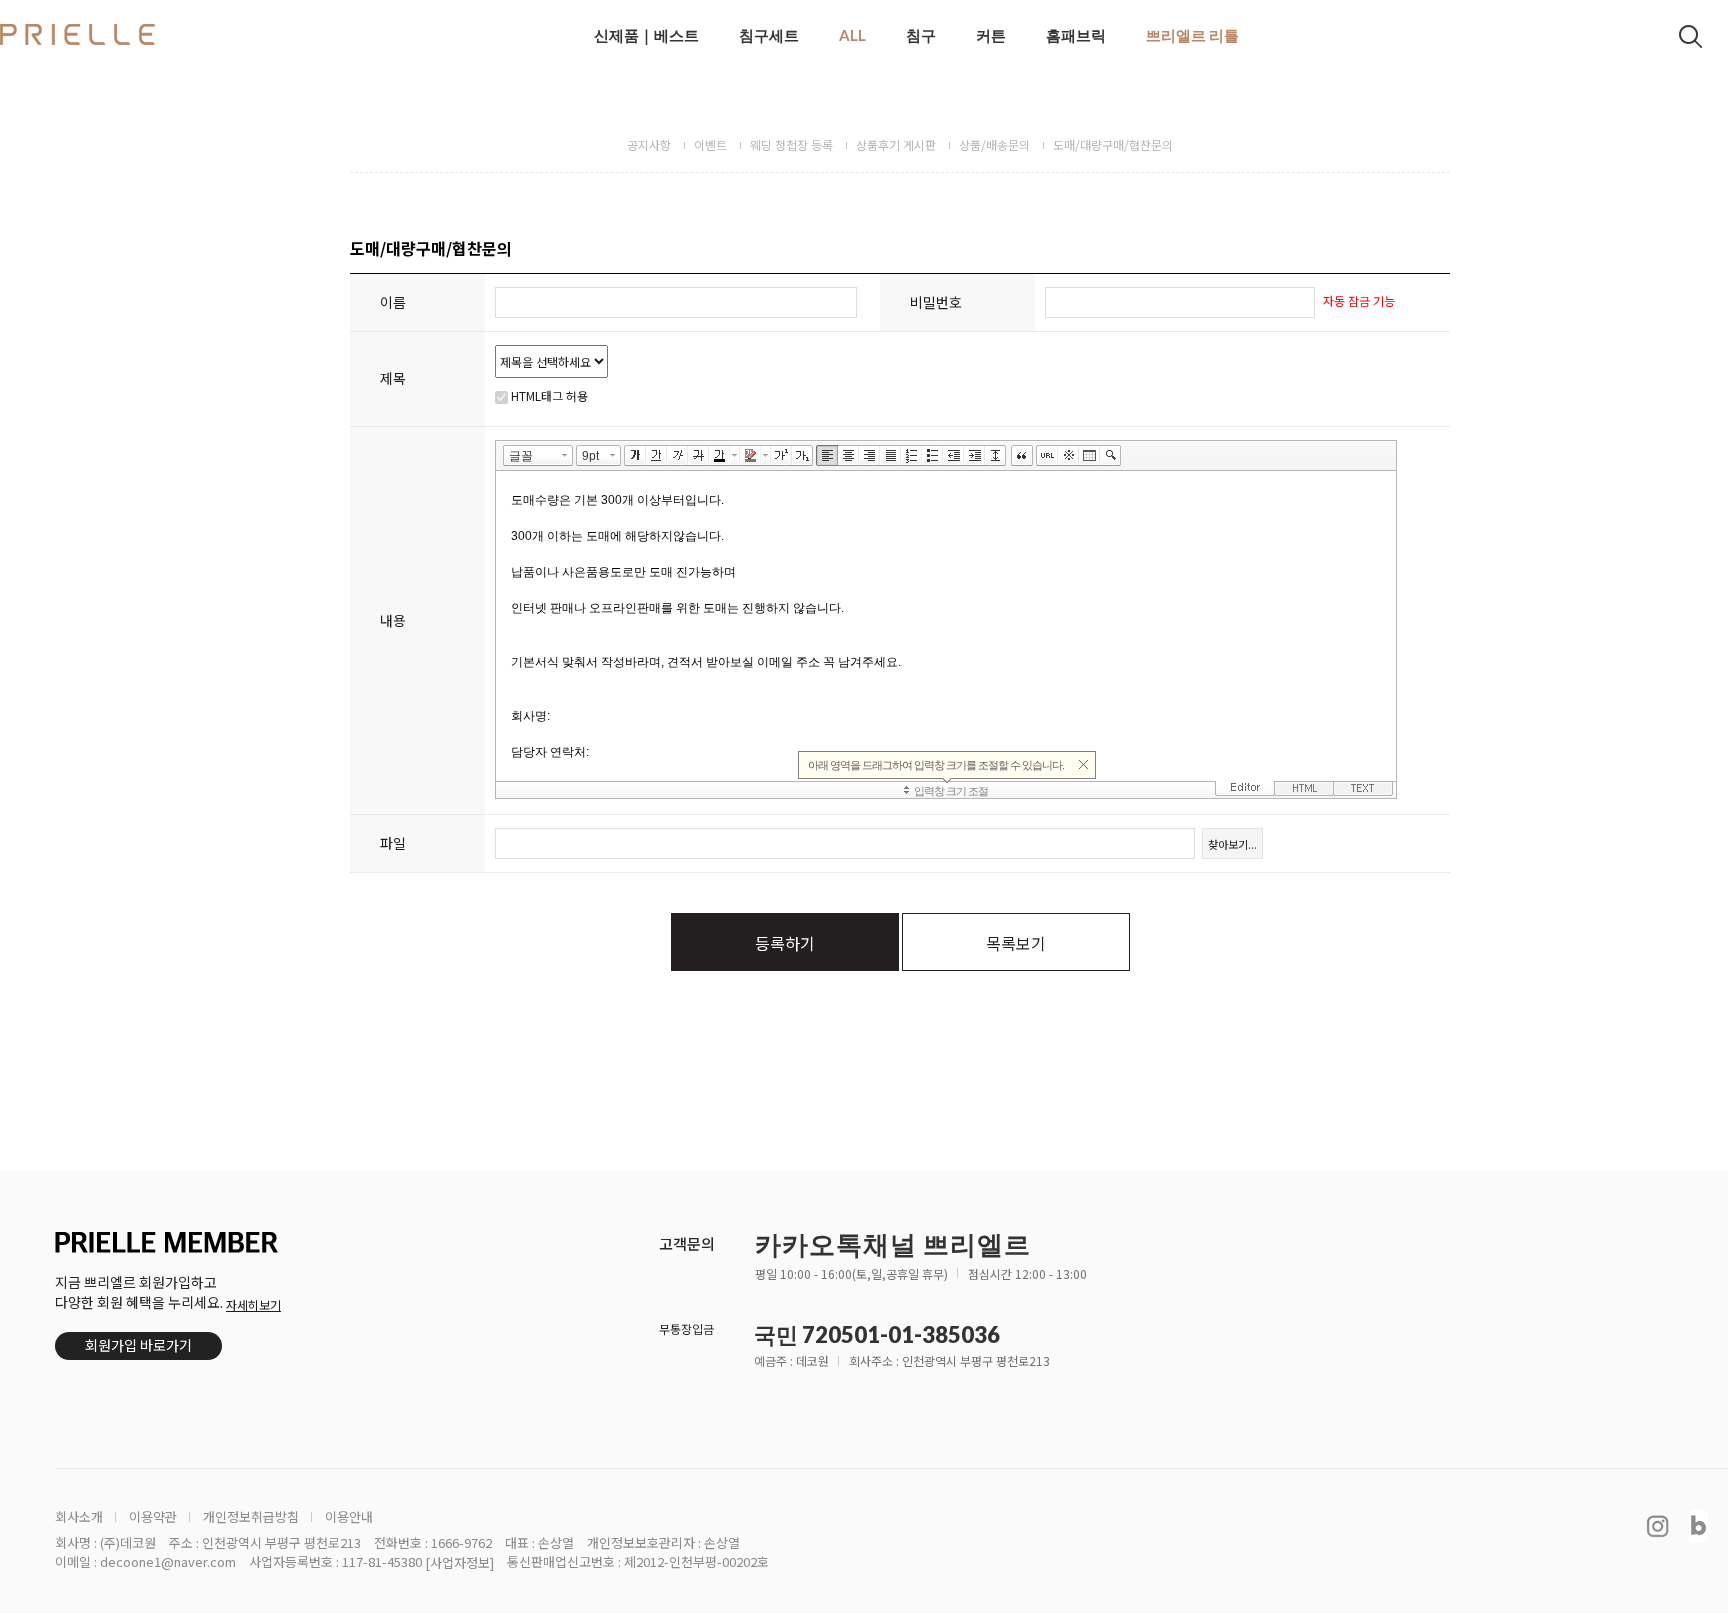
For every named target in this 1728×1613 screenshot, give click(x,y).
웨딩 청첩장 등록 (791, 144)
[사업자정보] (459, 1562)
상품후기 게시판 (896, 144)
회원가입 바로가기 (138, 1345)
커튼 (991, 35)
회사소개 (79, 1517)
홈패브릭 (1076, 35)
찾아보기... (1232, 844)
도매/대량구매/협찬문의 (1113, 144)
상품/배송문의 (994, 144)
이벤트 (710, 144)
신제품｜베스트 (646, 35)
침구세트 (769, 35)
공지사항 (649, 144)
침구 (921, 35)
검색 (1691, 36)
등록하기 (785, 943)
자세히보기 (253, 1304)
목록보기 (1016, 943)
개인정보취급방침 (251, 1517)
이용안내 (349, 1517)
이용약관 (153, 1517)
